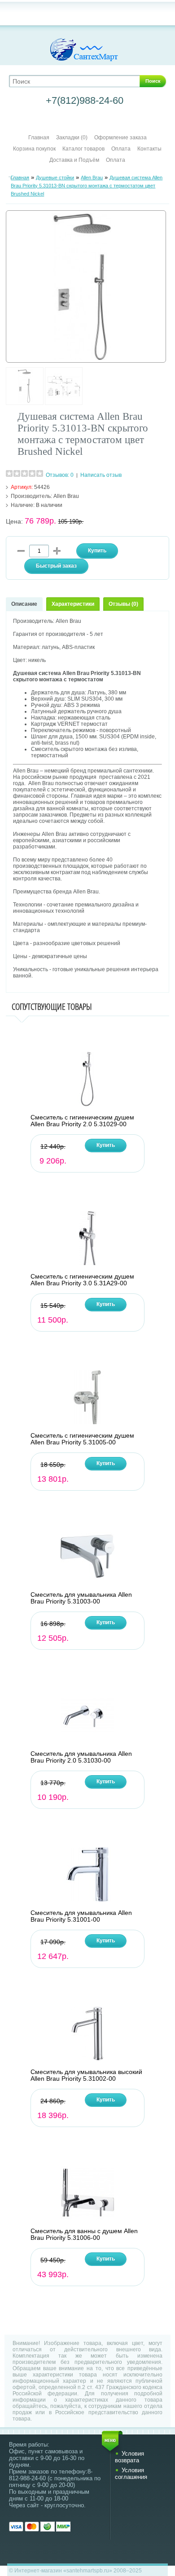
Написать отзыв (101, 475)
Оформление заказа (120, 138)
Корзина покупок (34, 149)
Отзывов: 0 (60, 475)
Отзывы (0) (123, 604)
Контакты (149, 149)
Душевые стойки (55, 178)
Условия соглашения (131, 2474)
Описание (24, 604)
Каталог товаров (83, 149)
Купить (106, 1145)
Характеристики (73, 604)
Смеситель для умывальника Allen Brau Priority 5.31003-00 (81, 1598)
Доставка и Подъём (75, 160)
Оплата (121, 149)
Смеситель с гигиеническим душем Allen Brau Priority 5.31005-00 (82, 1439)
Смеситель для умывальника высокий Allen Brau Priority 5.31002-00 (86, 2075)
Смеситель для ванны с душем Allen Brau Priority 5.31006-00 (84, 2234)
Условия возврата (129, 2457)
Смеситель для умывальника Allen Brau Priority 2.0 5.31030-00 (81, 1757)
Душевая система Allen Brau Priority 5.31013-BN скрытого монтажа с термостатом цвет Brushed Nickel (87, 186)
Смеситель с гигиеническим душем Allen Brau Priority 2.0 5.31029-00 (82, 1121)
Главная (39, 138)
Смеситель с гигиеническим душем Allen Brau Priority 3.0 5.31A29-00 (82, 1280)
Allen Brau (92, 178)
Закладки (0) (72, 138)
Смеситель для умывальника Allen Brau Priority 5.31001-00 (81, 1916)
